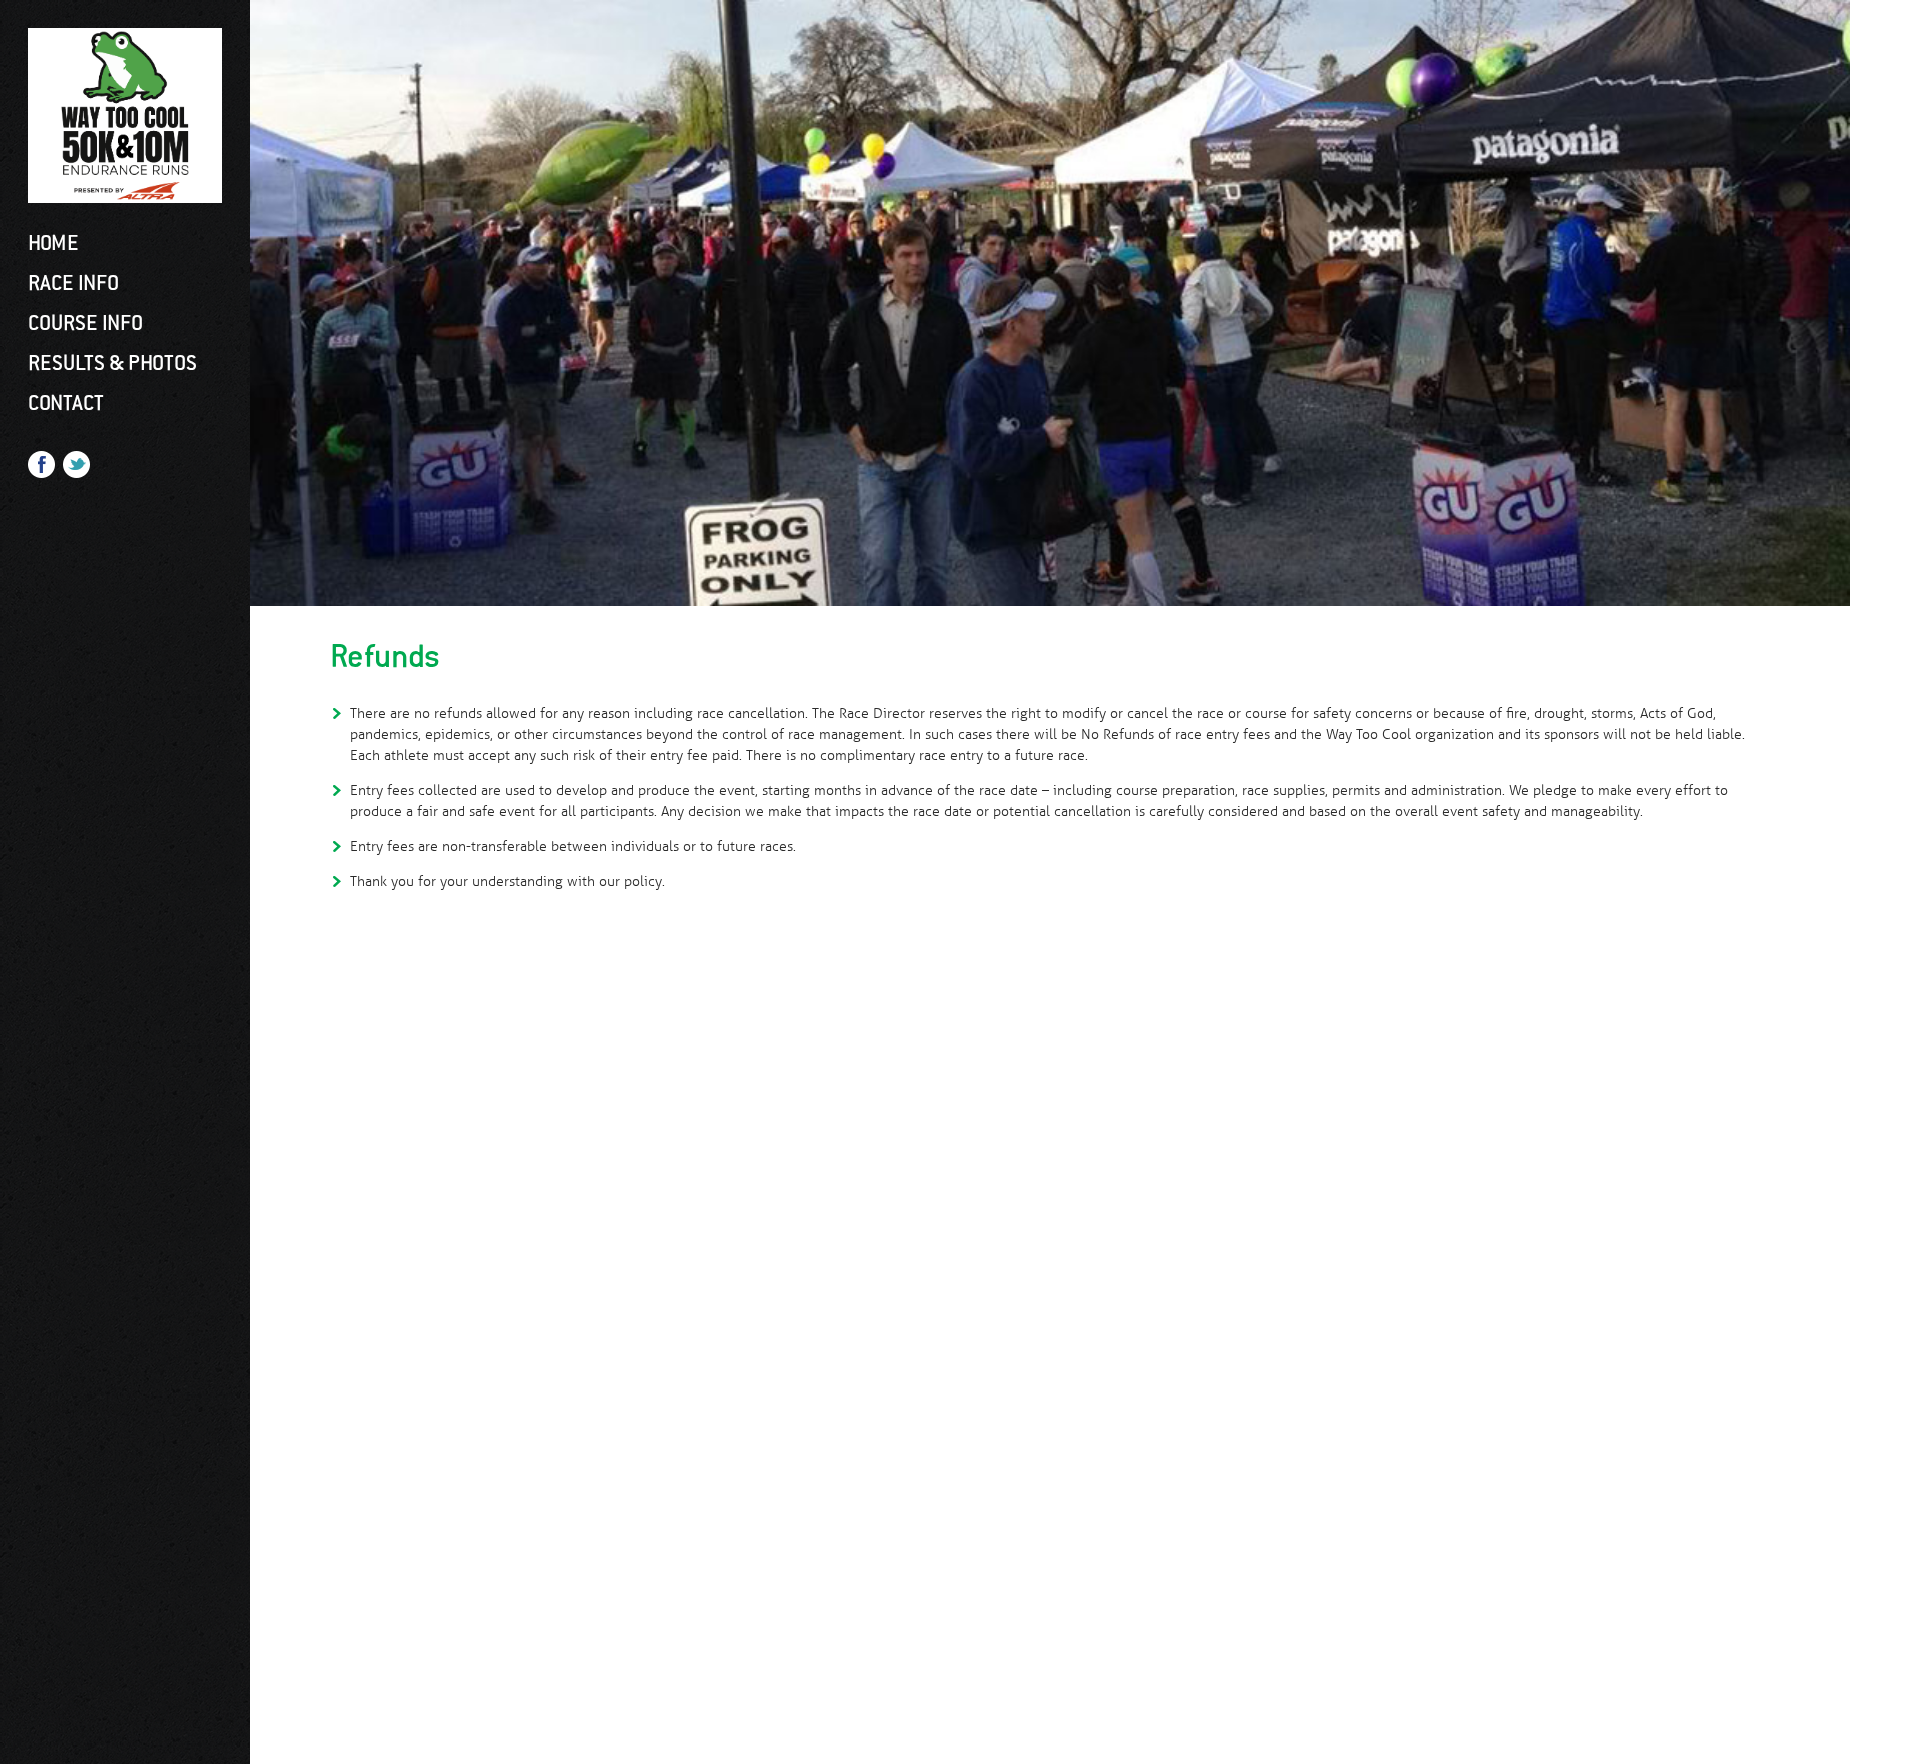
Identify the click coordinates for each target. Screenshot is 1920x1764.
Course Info (85, 323)
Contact (66, 403)
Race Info (73, 283)
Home (53, 243)
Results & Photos (112, 363)
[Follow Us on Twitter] (76, 469)
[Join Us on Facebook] (41, 469)
